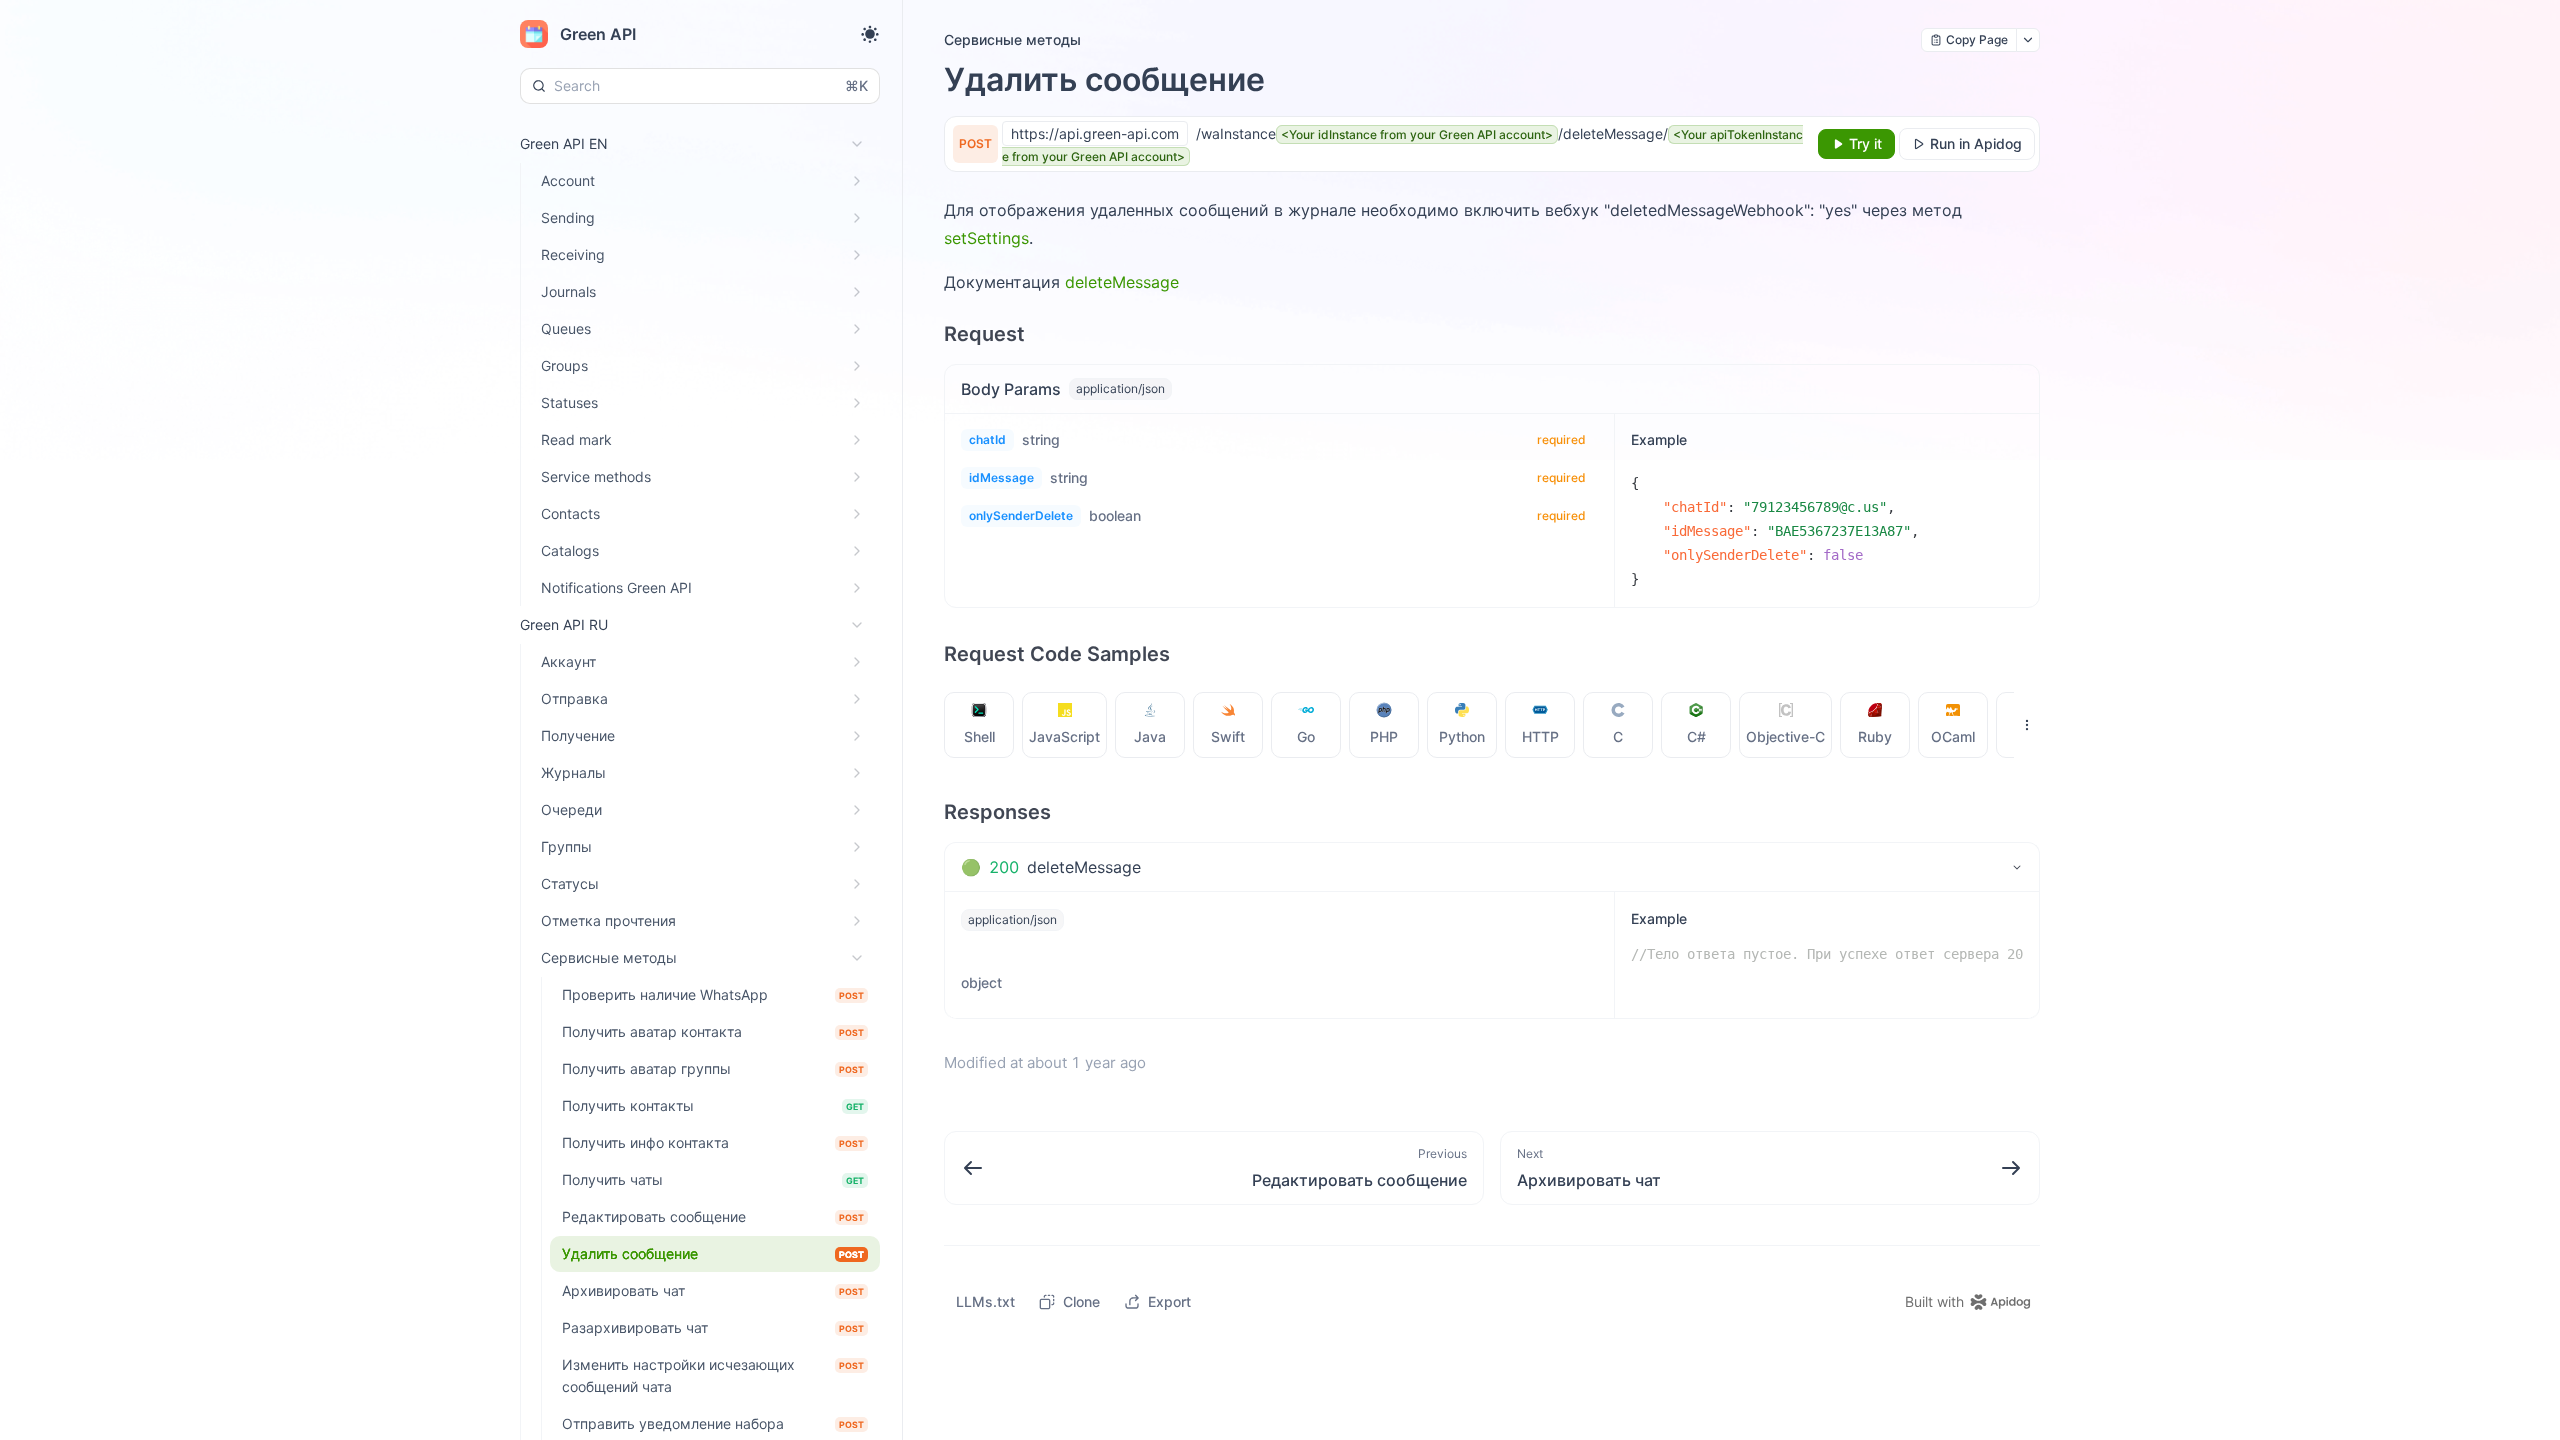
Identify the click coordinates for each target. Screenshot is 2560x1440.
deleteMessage (1122, 282)
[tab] (979, 725)
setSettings (986, 238)
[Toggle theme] (870, 34)
